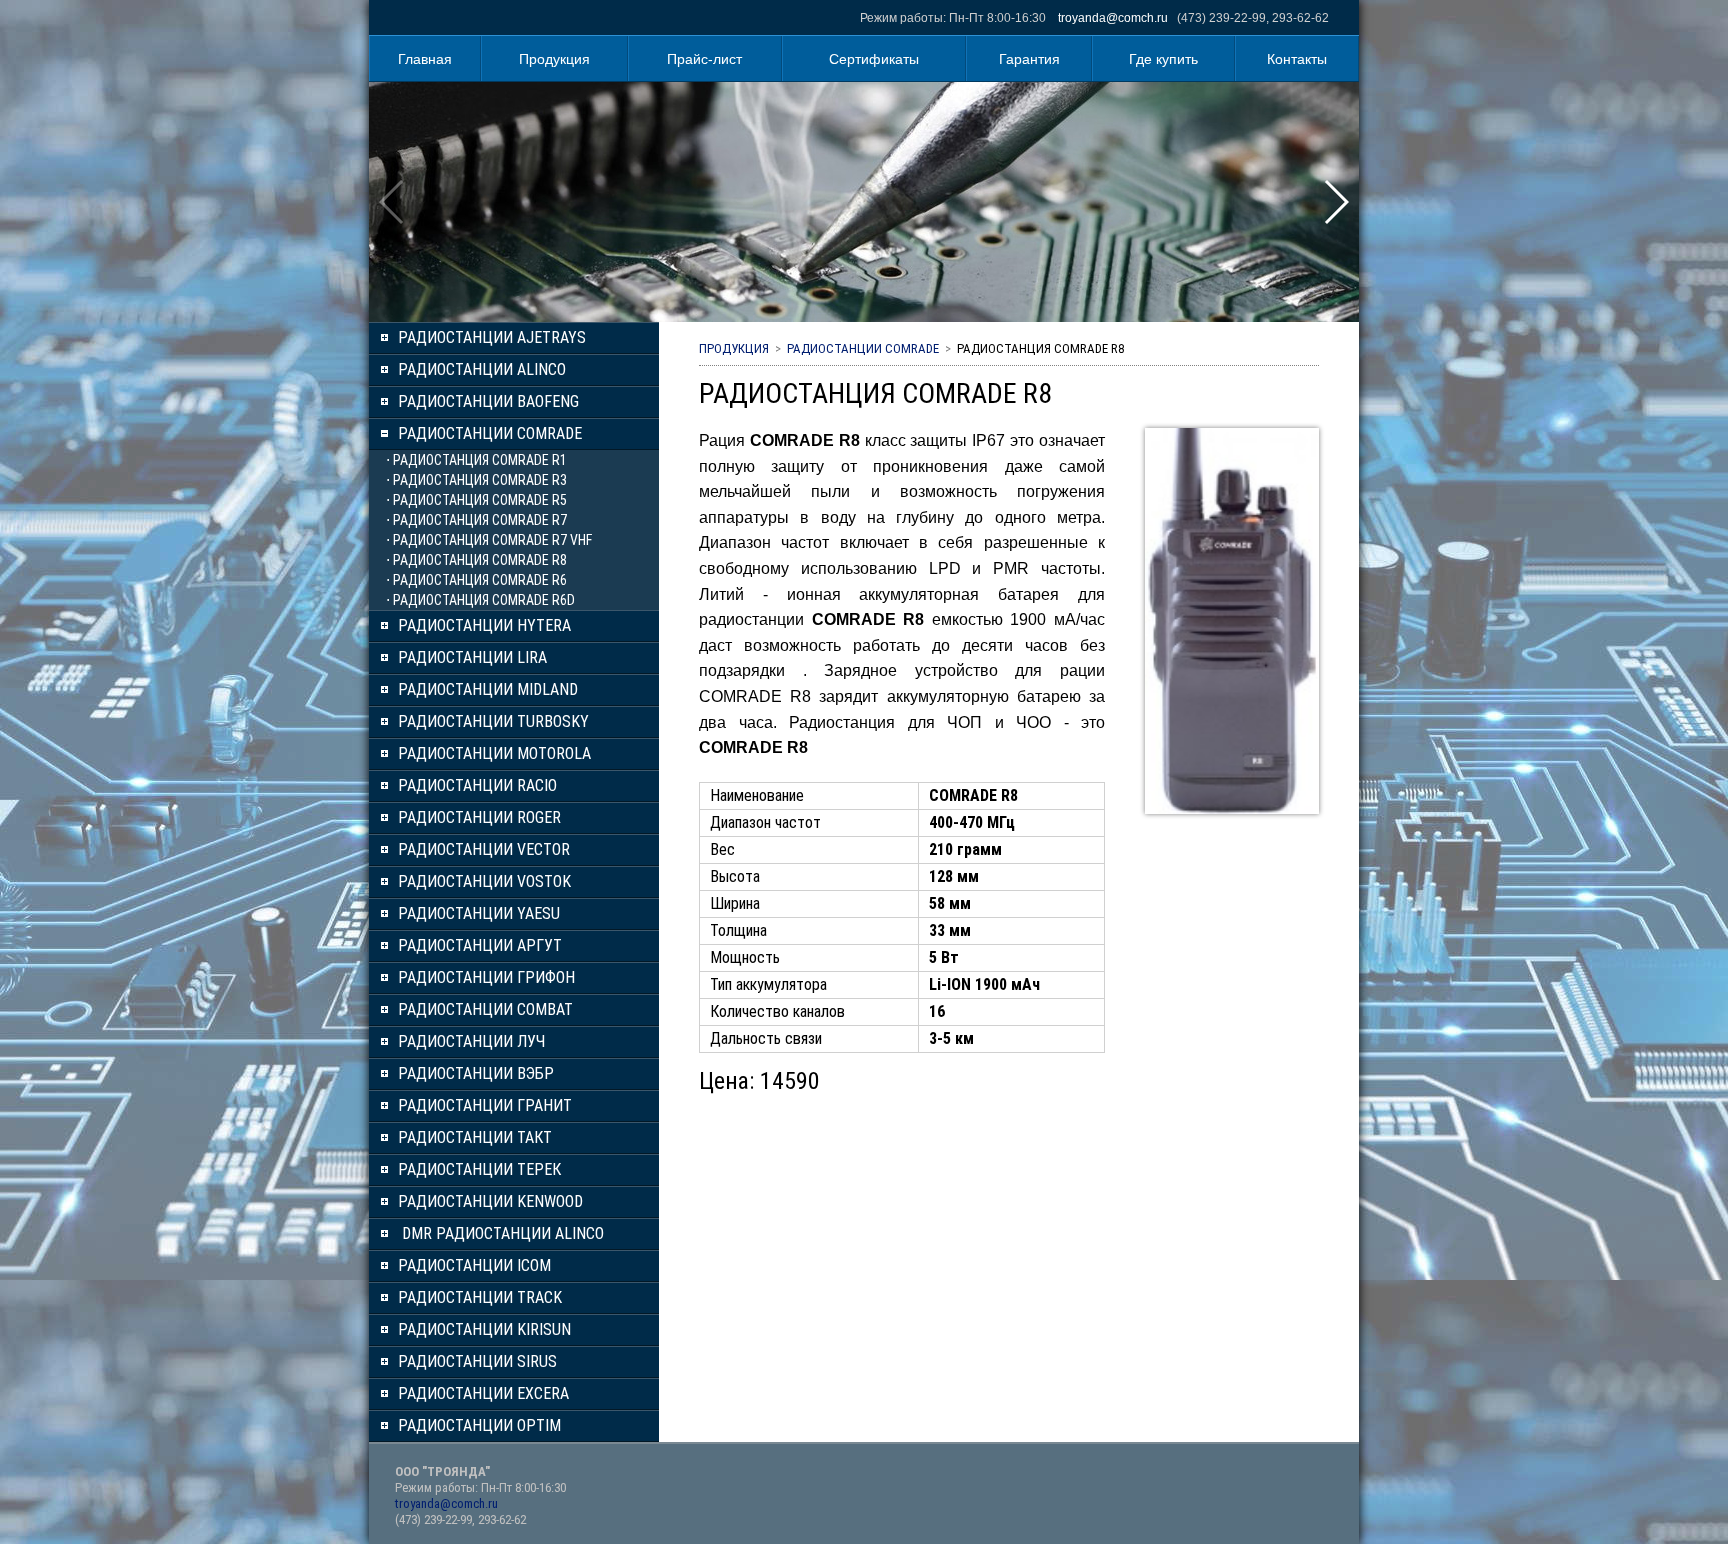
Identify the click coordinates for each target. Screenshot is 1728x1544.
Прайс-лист (704, 59)
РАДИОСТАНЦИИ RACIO (477, 785)
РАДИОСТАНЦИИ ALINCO (482, 369)
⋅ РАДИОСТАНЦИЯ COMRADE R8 (476, 560)
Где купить (1163, 59)
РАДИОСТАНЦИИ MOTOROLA (494, 753)
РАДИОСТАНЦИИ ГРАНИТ (485, 1105)
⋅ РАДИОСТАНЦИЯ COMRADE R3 (476, 480)
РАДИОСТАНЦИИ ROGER (479, 817)
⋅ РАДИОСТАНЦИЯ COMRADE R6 (476, 580)
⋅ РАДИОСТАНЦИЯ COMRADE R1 (476, 460)
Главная (425, 59)
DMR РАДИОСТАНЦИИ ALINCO (501, 1233)
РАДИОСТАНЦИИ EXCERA (483, 1393)
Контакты (1297, 59)
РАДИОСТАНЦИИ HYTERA (484, 625)
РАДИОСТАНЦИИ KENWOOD (490, 1201)
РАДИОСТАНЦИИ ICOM (474, 1265)
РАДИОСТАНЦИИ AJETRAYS (492, 337)
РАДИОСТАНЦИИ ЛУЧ (471, 1041)
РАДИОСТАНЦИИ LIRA (472, 657)
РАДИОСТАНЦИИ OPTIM (479, 1425)
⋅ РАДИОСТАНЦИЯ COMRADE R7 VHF (489, 540)
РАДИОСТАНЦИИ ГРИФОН (486, 977)
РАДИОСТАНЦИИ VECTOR (484, 849)
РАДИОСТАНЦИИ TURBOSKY (493, 721)
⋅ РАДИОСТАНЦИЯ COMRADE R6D (480, 600)
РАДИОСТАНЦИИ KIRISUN (484, 1329)
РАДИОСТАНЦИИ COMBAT (485, 1009)
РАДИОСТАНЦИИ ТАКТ (475, 1137)
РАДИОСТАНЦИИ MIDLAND (488, 689)
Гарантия (1029, 59)
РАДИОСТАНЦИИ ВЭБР (476, 1073)
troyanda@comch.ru (1113, 18)
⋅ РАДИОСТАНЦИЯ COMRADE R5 (476, 500)
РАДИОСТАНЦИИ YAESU (479, 913)
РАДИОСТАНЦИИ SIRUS (477, 1361)
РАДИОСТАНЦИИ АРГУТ (480, 945)
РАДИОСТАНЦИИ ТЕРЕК (479, 1169)
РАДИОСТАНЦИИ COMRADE (490, 433)
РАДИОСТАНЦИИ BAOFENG (488, 401)
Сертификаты (874, 59)
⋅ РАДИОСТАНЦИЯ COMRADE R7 (476, 520)
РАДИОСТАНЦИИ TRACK (480, 1297)
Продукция (554, 59)
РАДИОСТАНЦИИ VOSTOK (484, 881)
